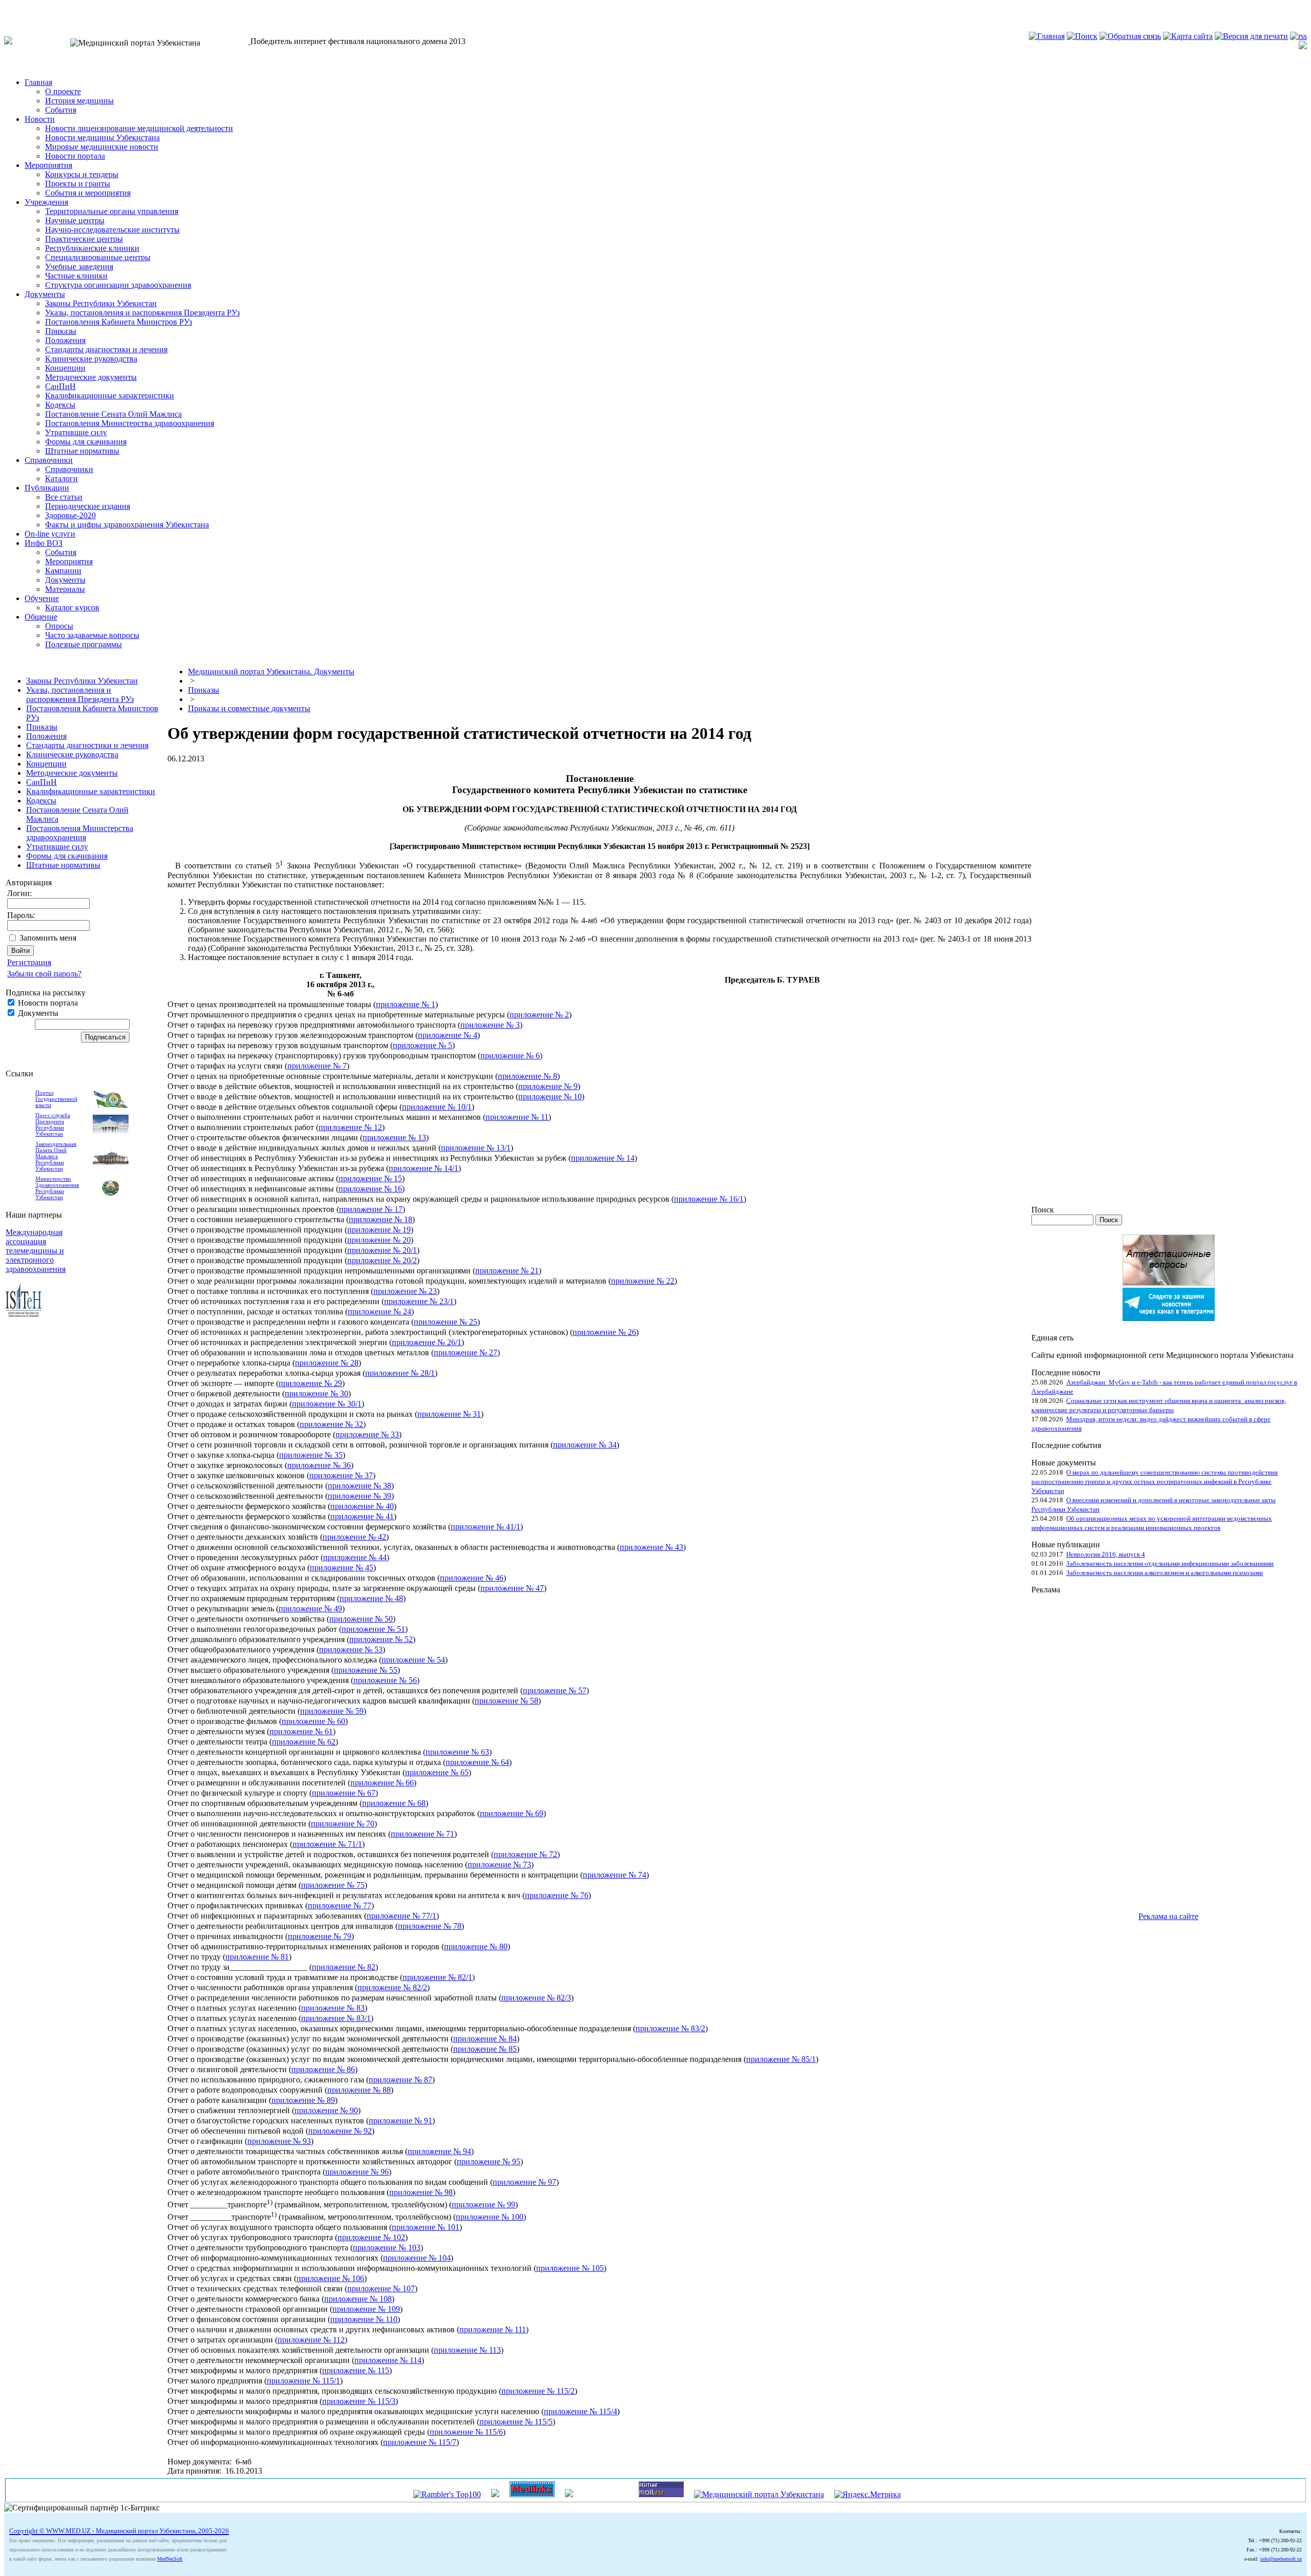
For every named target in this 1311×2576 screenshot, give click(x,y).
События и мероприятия (88, 193)
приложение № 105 (570, 2268)
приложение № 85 (485, 2049)
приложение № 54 (413, 1660)
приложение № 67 (344, 1793)
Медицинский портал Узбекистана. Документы (271, 672)
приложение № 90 (326, 2110)
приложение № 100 (490, 2217)
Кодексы (60, 405)
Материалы (65, 589)
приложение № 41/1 (485, 1527)
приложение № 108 (358, 2299)
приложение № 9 (548, 1086)
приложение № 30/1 (327, 1404)
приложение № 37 (341, 1475)
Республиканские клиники (92, 248)
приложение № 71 (422, 1834)
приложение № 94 (439, 2151)
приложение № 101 (426, 2227)
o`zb (11, 8)
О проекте (63, 91)
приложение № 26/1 (427, 1342)
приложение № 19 (379, 1230)
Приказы (61, 331)
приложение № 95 (489, 2162)
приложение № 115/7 (420, 2442)
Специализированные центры (98, 257)
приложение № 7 (317, 1066)
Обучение (42, 598)
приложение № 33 (367, 1434)
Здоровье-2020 (70, 515)
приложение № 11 (517, 1117)
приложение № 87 (400, 2080)
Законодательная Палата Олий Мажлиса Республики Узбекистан (56, 1156)
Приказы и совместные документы (249, 708)
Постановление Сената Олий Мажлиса (113, 414)
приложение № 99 (483, 2205)
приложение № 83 (333, 2008)
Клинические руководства (91, 359)
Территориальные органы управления (112, 211)
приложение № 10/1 (437, 1107)
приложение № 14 (603, 1158)
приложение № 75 (333, 1885)
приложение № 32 (331, 1424)
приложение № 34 (585, 1445)
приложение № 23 (405, 1291)
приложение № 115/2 (538, 2391)
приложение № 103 (387, 2248)
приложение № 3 (490, 1025)
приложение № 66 (382, 1783)
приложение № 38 (360, 1486)
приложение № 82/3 (536, 1998)
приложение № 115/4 (580, 2411)
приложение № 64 (477, 1762)
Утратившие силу (76, 432)
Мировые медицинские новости (102, 147)
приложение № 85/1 (781, 2059)
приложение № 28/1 (400, 1373)
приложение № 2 (539, 1015)
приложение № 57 (555, 1690)
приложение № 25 (446, 1322)
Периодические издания (88, 506)
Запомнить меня (48, 938)
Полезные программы (83, 644)
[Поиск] (1082, 36)
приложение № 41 (362, 1516)
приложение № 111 (493, 2329)
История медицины (79, 101)
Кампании (63, 571)
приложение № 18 (380, 1219)
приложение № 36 (319, 1465)
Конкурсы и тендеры (82, 174)
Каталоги (61, 478)
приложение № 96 (357, 2172)
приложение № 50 (361, 1619)
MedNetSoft (170, 2559)
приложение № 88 (359, 2090)
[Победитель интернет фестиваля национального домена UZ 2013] (249, 41)
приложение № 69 (512, 1813)
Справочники (49, 460)
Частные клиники (76, 276)
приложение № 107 (381, 2288)
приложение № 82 (344, 1967)
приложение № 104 (417, 2258)
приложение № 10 (550, 1097)
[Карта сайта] (1188, 36)
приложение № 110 (364, 2319)
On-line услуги (50, 534)
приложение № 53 (351, 1649)
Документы (45, 294)
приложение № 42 (354, 1537)
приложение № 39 (360, 1496)
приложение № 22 (643, 1281)
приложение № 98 (421, 2192)
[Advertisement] (1072, 1748)
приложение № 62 (304, 1742)
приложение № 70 (343, 1824)
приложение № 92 (340, 2131)
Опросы (59, 626)
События (61, 110)
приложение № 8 (527, 1076)
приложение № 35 (311, 1455)
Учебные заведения (79, 267)
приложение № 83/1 (336, 2018)
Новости (40, 119)
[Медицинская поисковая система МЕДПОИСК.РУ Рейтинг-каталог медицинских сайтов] (569, 2494)
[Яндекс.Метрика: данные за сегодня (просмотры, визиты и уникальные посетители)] (868, 2495)
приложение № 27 (466, 1353)
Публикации (47, 488)
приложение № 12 (350, 1127)
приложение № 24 (379, 1312)
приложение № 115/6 (466, 2432)
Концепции (65, 368)
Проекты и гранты (78, 184)
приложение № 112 (311, 2340)
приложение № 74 (615, 1875)
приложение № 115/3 (359, 2401)
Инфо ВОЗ (44, 543)
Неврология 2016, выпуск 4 (1106, 1554)
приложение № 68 (394, 1803)
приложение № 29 (310, 1383)
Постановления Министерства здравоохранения (130, 423)
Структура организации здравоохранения (118, 285)
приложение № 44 (355, 1557)
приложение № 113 (467, 2350)
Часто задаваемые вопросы (92, 635)
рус (30, 8)
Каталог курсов (72, 608)
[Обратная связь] (1130, 36)
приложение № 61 (301, 1731)
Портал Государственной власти (56, 1099)
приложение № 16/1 (709, 1199)
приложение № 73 (499, 1865)
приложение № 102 (371, 2237)
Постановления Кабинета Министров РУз (119, 322)
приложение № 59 (332, 1711)
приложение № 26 (604, 1332)
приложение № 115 (356, 2370)
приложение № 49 (310, 1609)
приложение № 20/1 (382, 1250)
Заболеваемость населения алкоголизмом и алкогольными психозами (1165, 1573)
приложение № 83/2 (670, 2028)
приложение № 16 (370, 1189)
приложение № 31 (449, 1414)
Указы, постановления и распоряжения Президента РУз (142, 313)
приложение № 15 (370, 1178)
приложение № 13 (394, 1137)
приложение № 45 (342, 1568)
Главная (38, 82)
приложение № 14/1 (424, 1168)
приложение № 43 (651, 1547)
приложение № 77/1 (401, 1916)
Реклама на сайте (1168, 1916)
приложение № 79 (320, 1936)
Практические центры (84, 239)
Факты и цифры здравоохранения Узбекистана (127, 525)
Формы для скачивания (86, 442)
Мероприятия (48, 165)
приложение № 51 (373, 1629)
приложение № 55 (366, 1670)
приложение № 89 (303, 2100)
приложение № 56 (385, 1680)
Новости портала (75, 156)
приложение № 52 (381, 1639)
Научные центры (75, 220)
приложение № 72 (525, 1854)
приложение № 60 (313, 1721)
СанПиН (60, 386)
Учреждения (46, 202)
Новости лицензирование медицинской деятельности (139, 128)
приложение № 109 (366, 2309)
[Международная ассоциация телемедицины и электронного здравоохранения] (24, 1314)
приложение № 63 (457, 1752)
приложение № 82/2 (392, 1987)
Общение (41, 617)
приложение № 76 (557, 1895)
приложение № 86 (323, 2069)
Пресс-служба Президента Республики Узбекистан (53, 1124)
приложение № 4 (448, 1035)
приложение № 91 (400, 2121)
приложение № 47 (512, 1588)
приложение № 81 (257, 1957)
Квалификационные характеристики (110, 396)
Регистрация (29, 962)
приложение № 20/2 (382, 1260)
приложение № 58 (506, 1701)
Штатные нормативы (82, 451)
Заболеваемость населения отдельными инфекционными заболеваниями (1170, 1563)
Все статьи (64, 497)
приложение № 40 (362, 1506)
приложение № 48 (371, 1598)
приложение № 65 (437, 1772)
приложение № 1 (406, 1004)
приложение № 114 (388, 2360)
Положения (65, 340)
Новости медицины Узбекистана (102, 137)
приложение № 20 (379, 1240)
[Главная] (1047, 36)
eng (48, 8)
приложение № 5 (422, 1045)
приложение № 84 (485, 2039)
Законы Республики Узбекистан (101, 303)
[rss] (1298, 36)
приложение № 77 (340, 1906)
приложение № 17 (371, 1209)
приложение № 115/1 (303, 2381)
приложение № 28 (327, 1363)
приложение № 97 (524, 2182)
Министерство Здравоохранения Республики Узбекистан (57, 1188)
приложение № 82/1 (437, 1977)
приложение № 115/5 (516, 2422)
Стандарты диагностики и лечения (106, 349)
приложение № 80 (476, 1946)
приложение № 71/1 (327, 1844)
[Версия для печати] (1251, 36)
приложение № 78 (430, 1926)
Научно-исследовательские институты (112, 230)
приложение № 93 (279, 2141)
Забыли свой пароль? (44, 974)
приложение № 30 (316, 1393)
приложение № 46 (472, 1578)
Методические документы (91, 377)
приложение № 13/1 (476, 1148)
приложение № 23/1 (419, 1301)
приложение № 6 (510, 1056)
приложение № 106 (330, 2278)
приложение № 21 (507, 1271)
